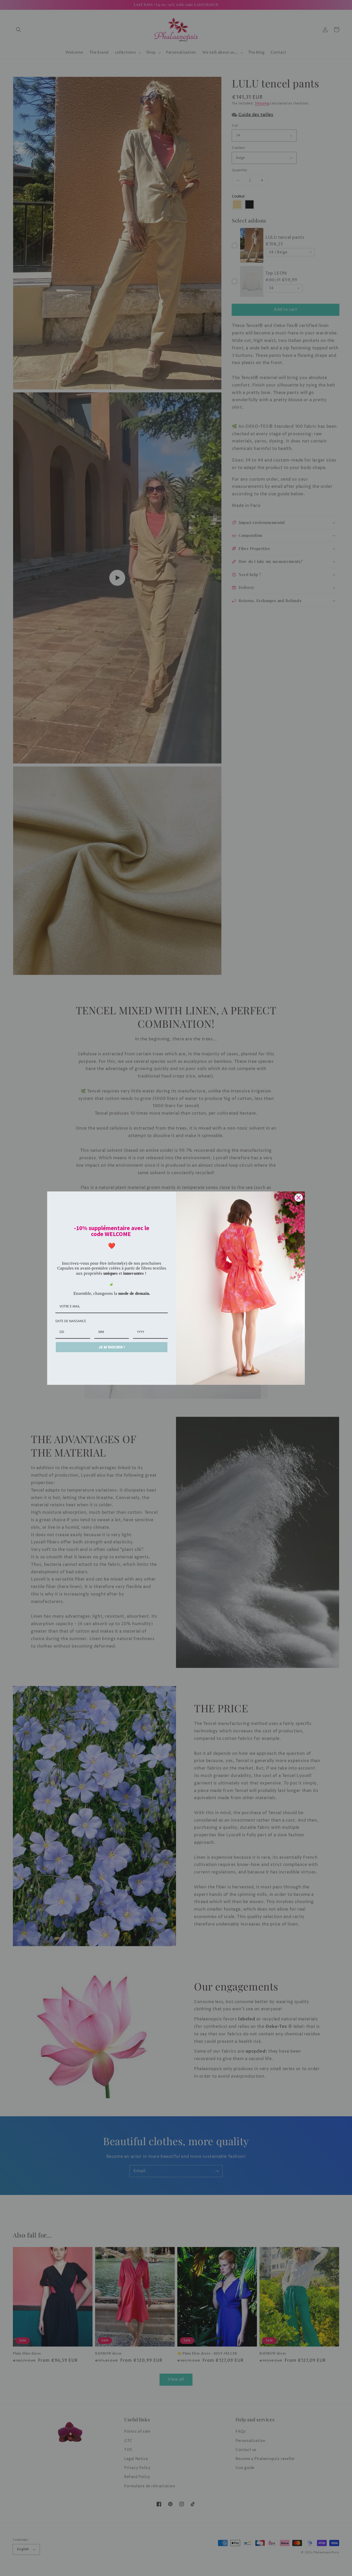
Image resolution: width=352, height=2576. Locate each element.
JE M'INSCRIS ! (112, 1347)
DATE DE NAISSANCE (71, 1321)
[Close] (299, 1198)
